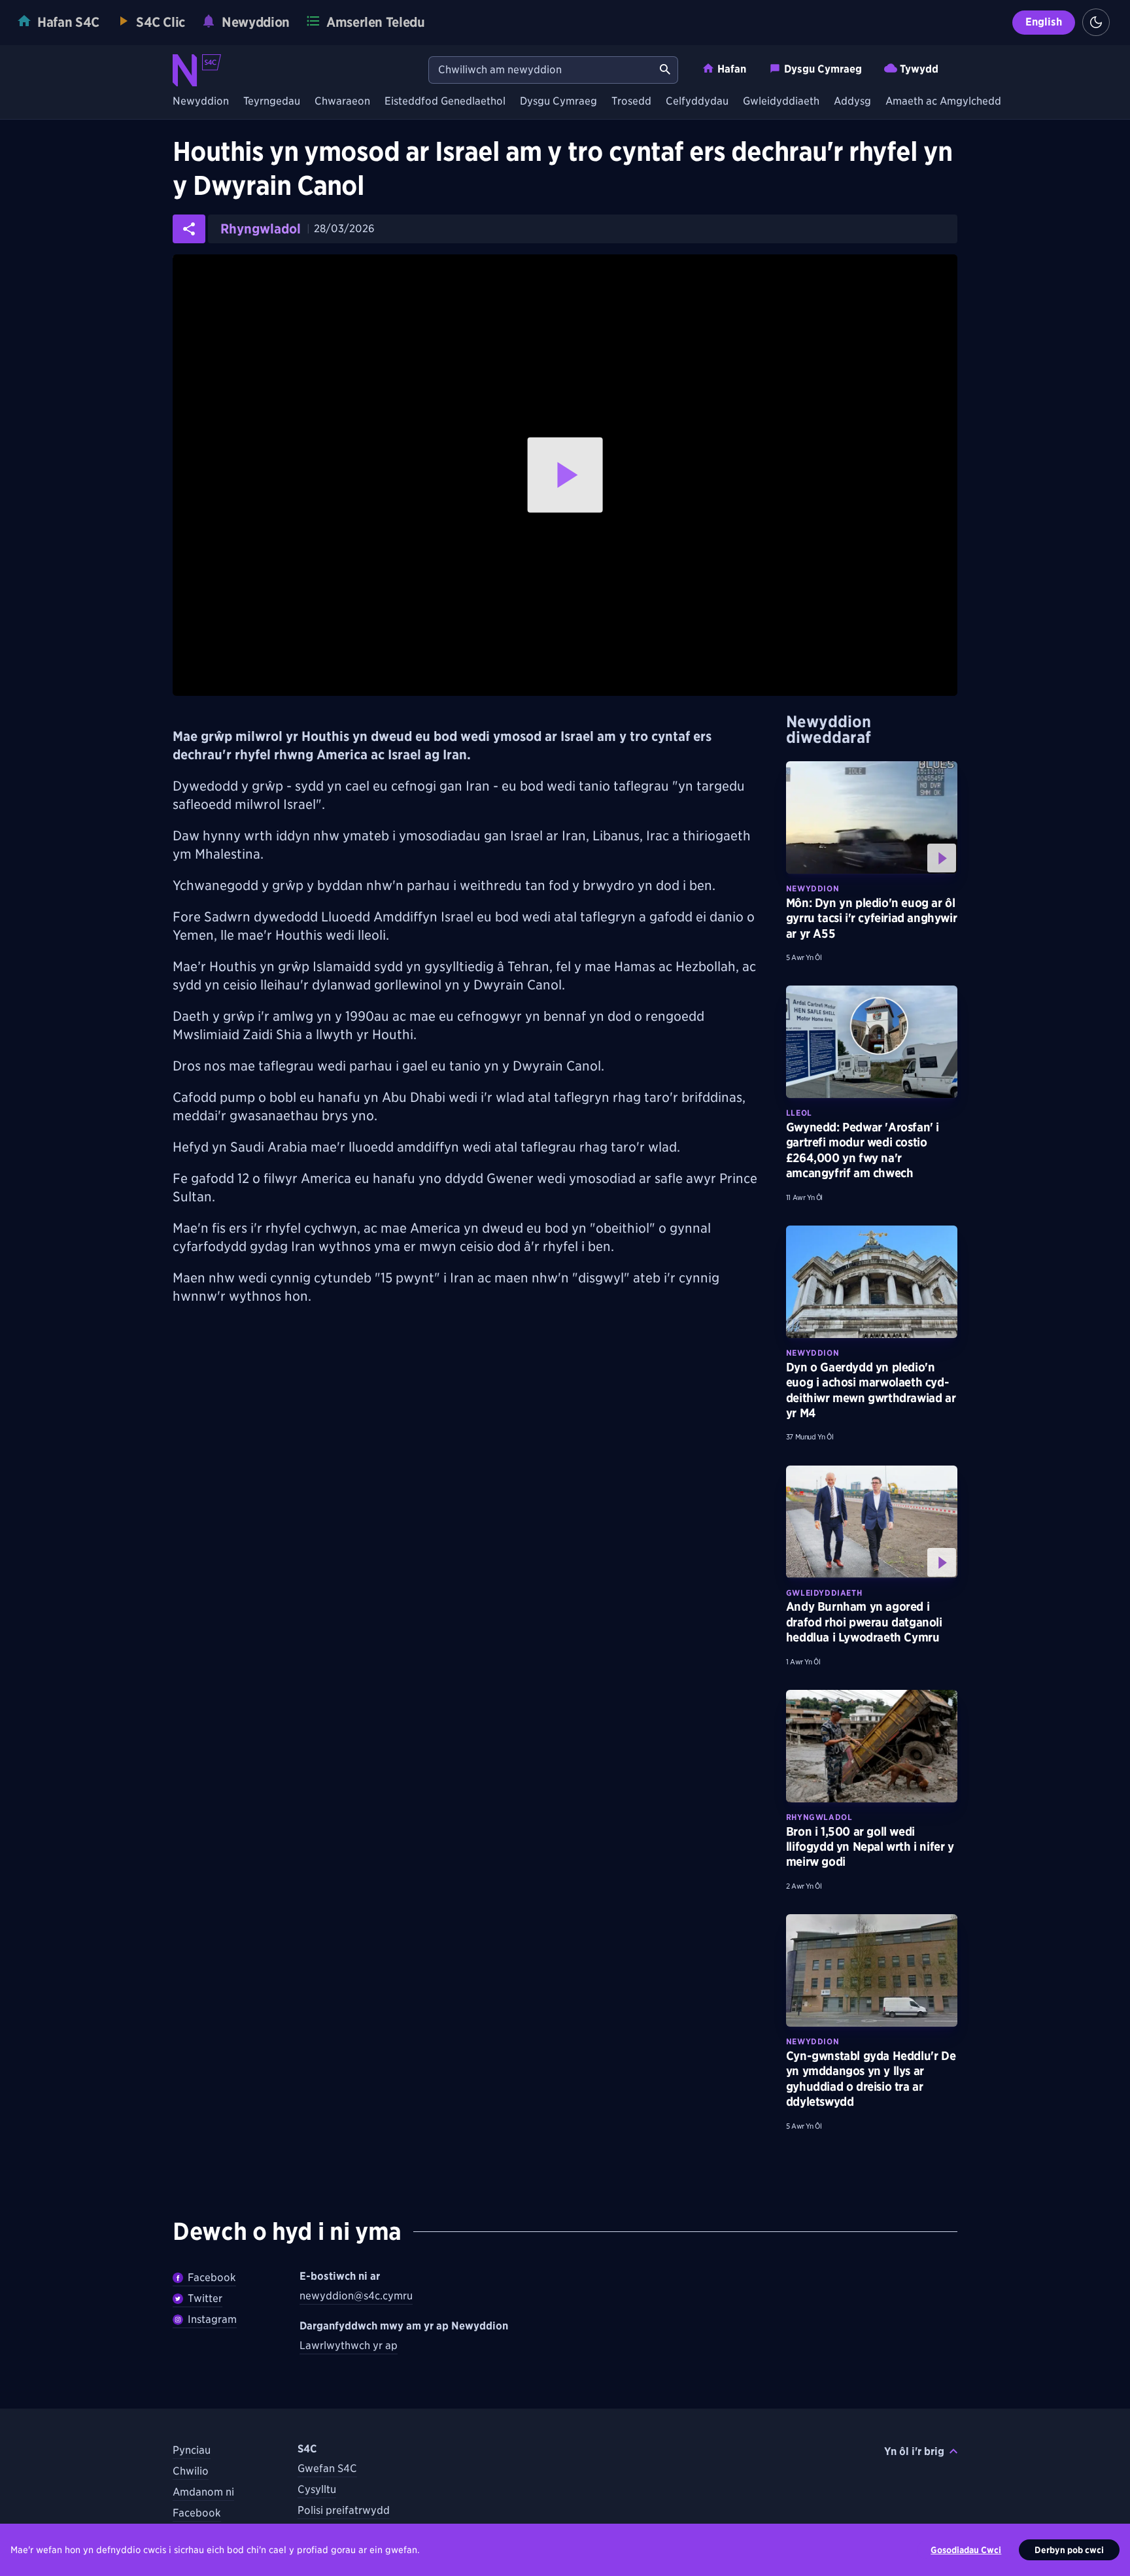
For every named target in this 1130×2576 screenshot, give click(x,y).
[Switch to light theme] (1096, 22)
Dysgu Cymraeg (823, 69)
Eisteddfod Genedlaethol (445, 102)
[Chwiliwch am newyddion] (665, 70)
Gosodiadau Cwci (966, 2550)
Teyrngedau (272, 102)
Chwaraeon (342, 102)
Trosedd (631, 102)
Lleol (799, 1113)
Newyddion (201, 102)
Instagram (212, 2319)
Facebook (212, 2277)
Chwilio (191, 2471)
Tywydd (919, 69)
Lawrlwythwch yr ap (349, 2345)
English (1044, 22)
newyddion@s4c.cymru (356, 2296)
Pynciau (192, 2450)
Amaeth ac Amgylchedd (943, 102)
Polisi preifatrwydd (344, 2510)
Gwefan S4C (327, 2468)
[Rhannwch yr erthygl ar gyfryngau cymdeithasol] (189, 229)
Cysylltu (317, 2489)
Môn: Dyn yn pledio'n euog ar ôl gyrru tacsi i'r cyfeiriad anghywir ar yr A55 (871, 918)
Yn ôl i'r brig (914, 2451)
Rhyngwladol (261, 229)
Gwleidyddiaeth (781, 102)
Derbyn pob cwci (1069, 2550)
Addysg (852, 102)
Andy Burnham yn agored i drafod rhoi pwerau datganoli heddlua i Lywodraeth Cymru (864, 1622)
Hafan (732, 69)
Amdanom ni (203, 2492)
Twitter (205, 2298)
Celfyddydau (697, 102)
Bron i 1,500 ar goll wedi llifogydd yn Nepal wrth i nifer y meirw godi (870, 1847)
